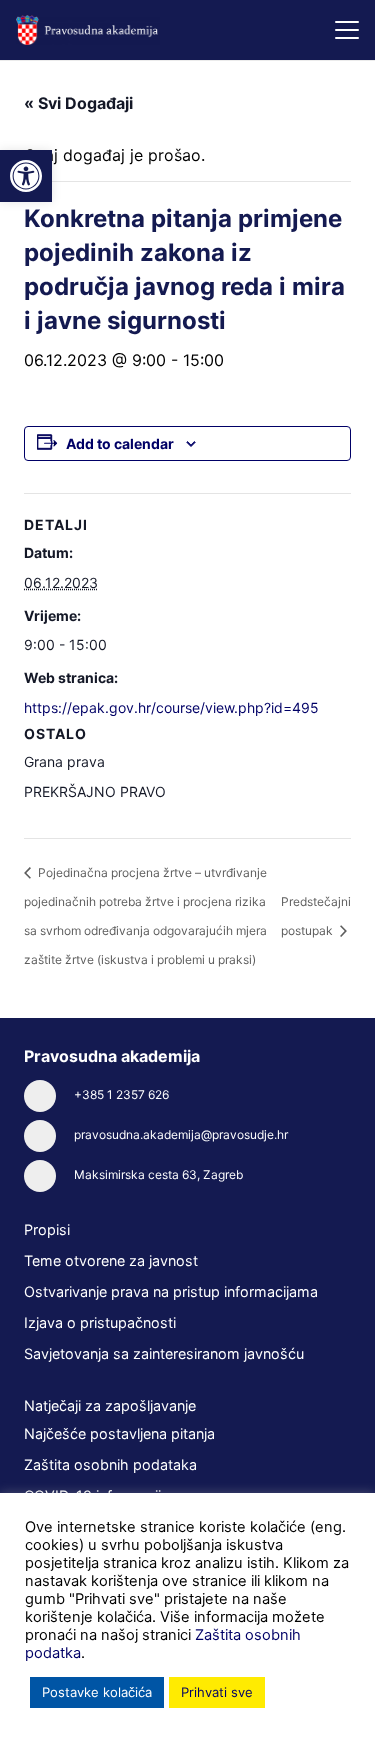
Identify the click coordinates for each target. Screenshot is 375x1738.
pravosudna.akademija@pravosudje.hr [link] (181, 1134)
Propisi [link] (47, 1229)
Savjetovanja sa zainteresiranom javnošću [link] (164, 1353)
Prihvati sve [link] (217, 1692)
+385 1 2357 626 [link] (121, 1094)
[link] (26, 176)
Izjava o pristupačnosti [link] (100, 1322)
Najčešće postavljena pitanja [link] (119, 1433)
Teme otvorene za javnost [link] (111, 1260)
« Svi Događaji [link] (78, 103)
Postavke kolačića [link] (97, 1692)
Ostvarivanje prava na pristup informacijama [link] (171, 1291)
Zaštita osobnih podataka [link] (110, 1464)
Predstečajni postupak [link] (316, 915)
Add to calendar (120, 443)
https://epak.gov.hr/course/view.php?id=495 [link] (171, 707)
